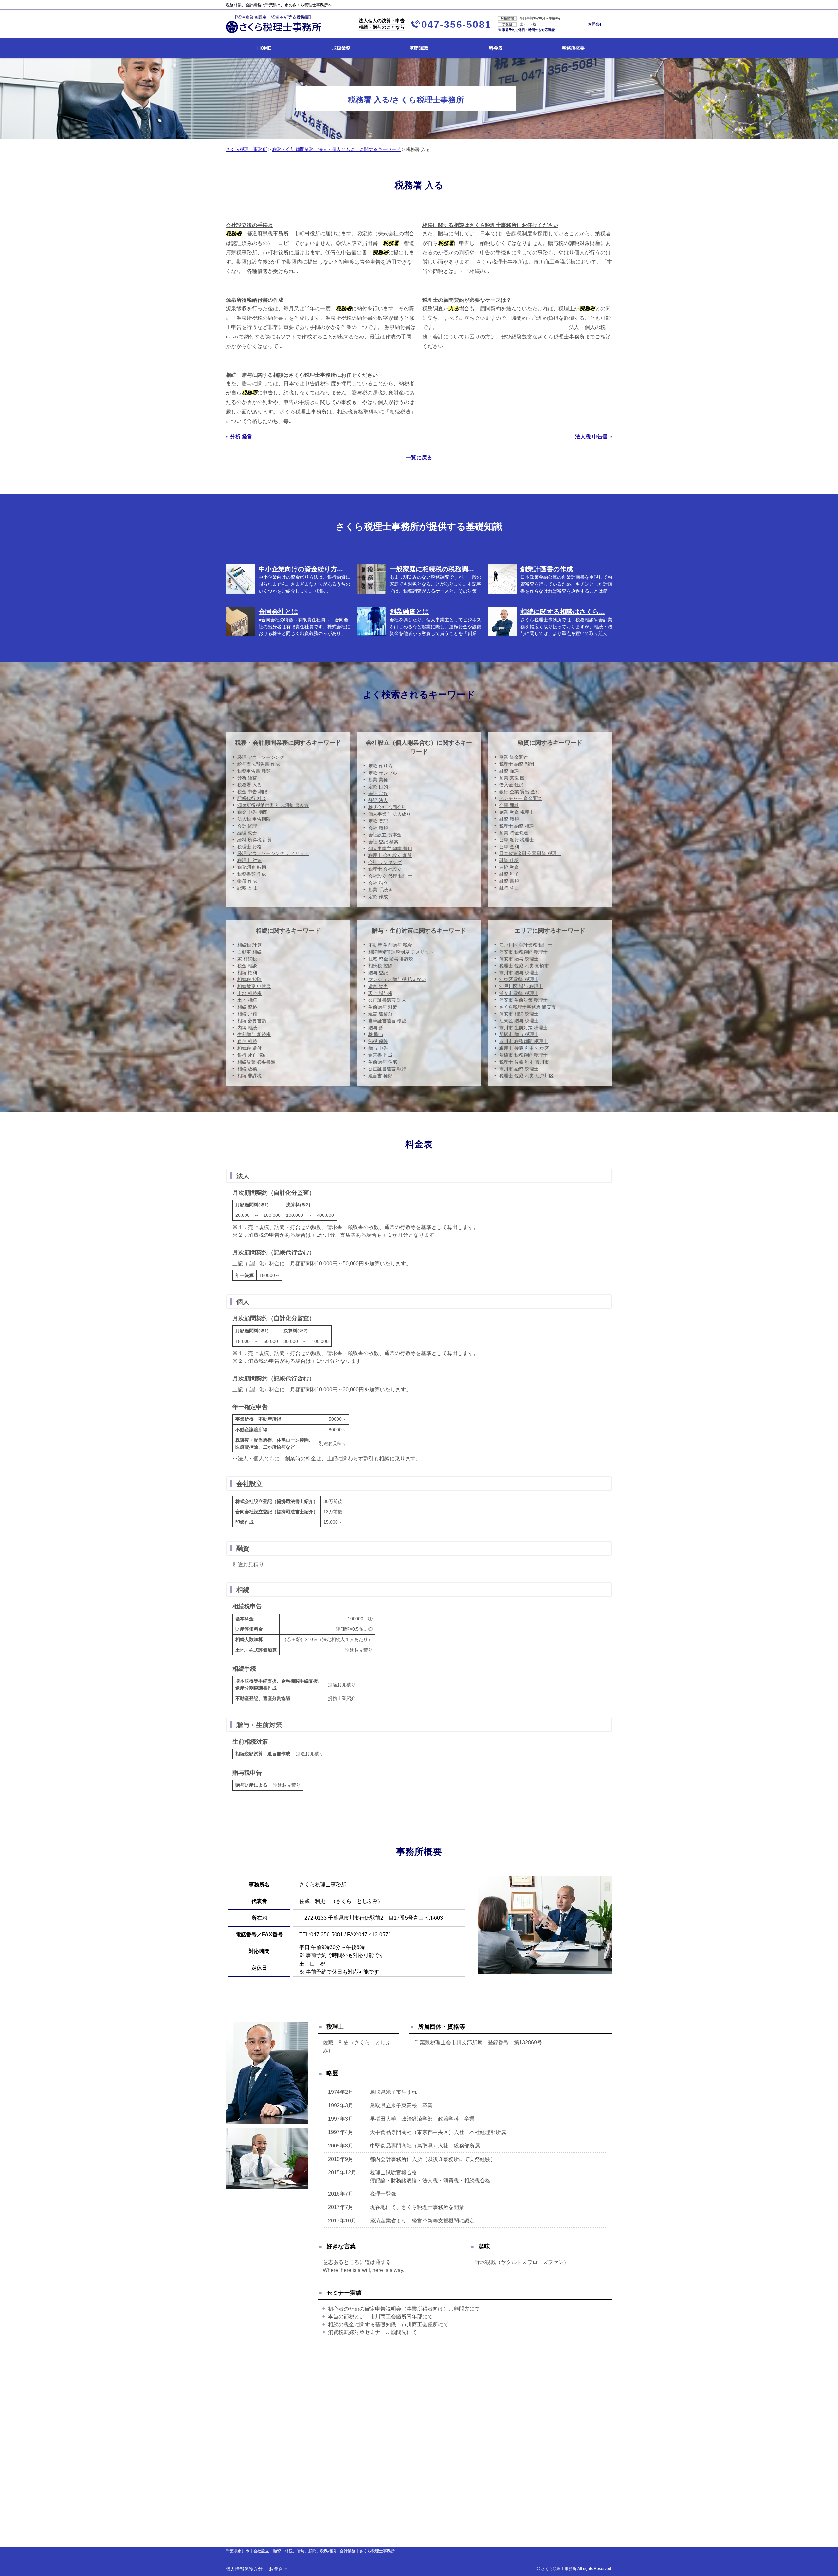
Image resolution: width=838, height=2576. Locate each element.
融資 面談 (509, 771)
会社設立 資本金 (385, 835)
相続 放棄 (247, 1069)
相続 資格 (247, 1007)
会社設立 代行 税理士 (390, 876)
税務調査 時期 (252, 867)
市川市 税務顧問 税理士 (523, 1041)
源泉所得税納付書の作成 (255, 300)
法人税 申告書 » (594, 437)
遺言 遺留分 (380, 1014)
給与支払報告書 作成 (259, 764)
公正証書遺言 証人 (387, 1000)
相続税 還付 (249, 1048)
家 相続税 (247, 959)
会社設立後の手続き (249, 225)
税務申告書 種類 (254, 771)
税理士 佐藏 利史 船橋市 (524, 966)
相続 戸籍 (247, 1014)
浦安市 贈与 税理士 (519, 959)
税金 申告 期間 (252, 812)
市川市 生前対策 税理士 (523, 1028)
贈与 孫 (376, 1028)
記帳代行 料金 (252, 798)
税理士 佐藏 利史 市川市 (524, 1062)
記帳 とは (247, 888)
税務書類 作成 (252, 874)
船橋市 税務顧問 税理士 (523, 1055)
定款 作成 (378, 897)
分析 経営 (247, 778)
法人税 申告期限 (254, 819)
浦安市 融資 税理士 (519, 993)
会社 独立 (378, 883)
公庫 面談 (509, 805)
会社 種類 (378, 828)
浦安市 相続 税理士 (519, 1014)
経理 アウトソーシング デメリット (273, 853)
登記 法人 (378, 800)
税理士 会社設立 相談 (390, 855)
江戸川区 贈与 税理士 (521, 986)
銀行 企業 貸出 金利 (519, 792)
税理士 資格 (249, 847)
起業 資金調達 (514, 833)
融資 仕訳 (509, 860)
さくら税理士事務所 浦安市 (527, 1007)
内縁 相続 (247, 1028)
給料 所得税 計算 (255, 840)
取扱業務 (341, 48)
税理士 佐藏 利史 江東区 (524, 1048)
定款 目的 (378, 787)
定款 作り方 (380, 766)
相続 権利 (247, 973)
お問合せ (595, 24)
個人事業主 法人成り (390, 814)
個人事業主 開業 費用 (390, 849)
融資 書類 (509, 881)
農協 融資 (509, 867)
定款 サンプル (383, 773)
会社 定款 (378, 794)
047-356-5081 (456, 24)
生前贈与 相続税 (254, 1034)
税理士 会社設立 (385, 869)
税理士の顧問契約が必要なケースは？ (467, 300)
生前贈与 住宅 (383, 1062)
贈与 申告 (378, 1048)
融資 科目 (509, 888)
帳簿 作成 (247, 881)
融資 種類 (509, 819)
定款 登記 (378, 821)
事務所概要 (573, 48)
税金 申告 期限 (252, 792)
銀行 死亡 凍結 (252, 1055)
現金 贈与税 (380, 993)
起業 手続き (380, 890)
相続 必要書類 (252, 1021)
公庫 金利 (509, 847)
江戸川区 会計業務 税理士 (526, 945)
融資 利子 (509, 874)
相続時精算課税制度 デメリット (401, 952)
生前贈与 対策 (383, 1007)
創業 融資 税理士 (517, 812)
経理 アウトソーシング (261, 757)
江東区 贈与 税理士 (519, 1021)
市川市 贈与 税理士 (519, 973)
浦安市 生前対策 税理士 (523, 1000)
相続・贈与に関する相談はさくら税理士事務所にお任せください (302, 375)
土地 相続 (247, 1000)
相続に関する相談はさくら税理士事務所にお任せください (490, 225)
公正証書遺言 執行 (387, 1069)
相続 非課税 (249, 1076)
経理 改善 (247, 833)
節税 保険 (378, 1041)
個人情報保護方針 (244, 2569)
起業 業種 (378, 780)
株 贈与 (376, 1034)
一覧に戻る (419, 457)
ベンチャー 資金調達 (520, 798)
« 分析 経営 (239, 437)
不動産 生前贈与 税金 (390, 945)
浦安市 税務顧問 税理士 (523, 952)
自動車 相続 (249, 952)
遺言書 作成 (380, 1055)
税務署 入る (249, 785)
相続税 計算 (249, 945)
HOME (264, 48)
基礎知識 (419, 48)
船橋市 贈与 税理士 (519, 1034)
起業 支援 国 (512, 778)
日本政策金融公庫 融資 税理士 (530, 853)
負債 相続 (247, 1041)
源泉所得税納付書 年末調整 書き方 (273, 805)
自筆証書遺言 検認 (387, 1021)
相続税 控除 (249, 979)
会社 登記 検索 (383, 842)
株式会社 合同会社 (387, 807)
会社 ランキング (385, 862)
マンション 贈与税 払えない (397, 979)
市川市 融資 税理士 (519, 1069)
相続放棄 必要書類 (256, 1062)
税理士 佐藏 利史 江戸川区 (526, 1076)
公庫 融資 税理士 (517, 840)
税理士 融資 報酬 (517, 764)
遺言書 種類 (380, 1076)
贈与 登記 (378, 973)
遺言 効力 (378, 986)
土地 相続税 (249, 993)
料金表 (496, 48)
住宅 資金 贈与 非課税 (391, 959)
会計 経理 (247, 826)
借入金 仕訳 (511, 785)
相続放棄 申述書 (254, 986)
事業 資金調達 (514, 757)
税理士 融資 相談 (517, 826)
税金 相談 (247, 966)
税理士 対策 (249, 860)
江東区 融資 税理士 (519, 979)
